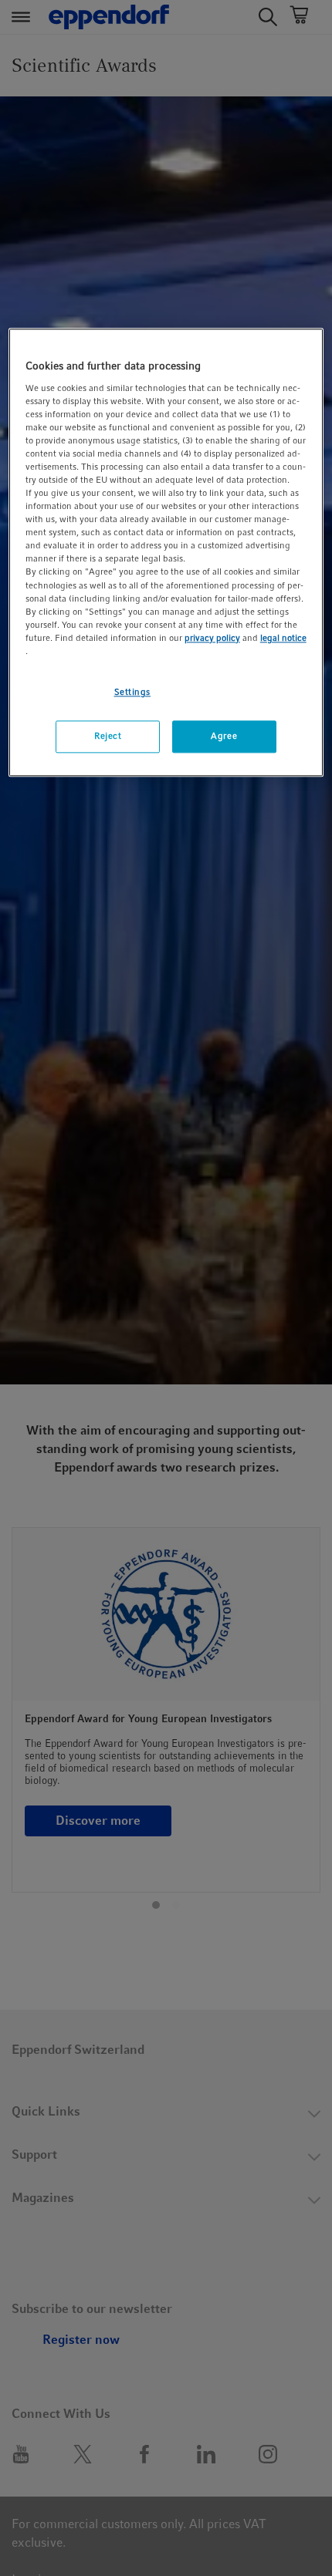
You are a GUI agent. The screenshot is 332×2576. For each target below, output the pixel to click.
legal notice (283, 638)
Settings (133, 692)
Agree (224, 736)
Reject (108, 736)
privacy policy (212, 638)
